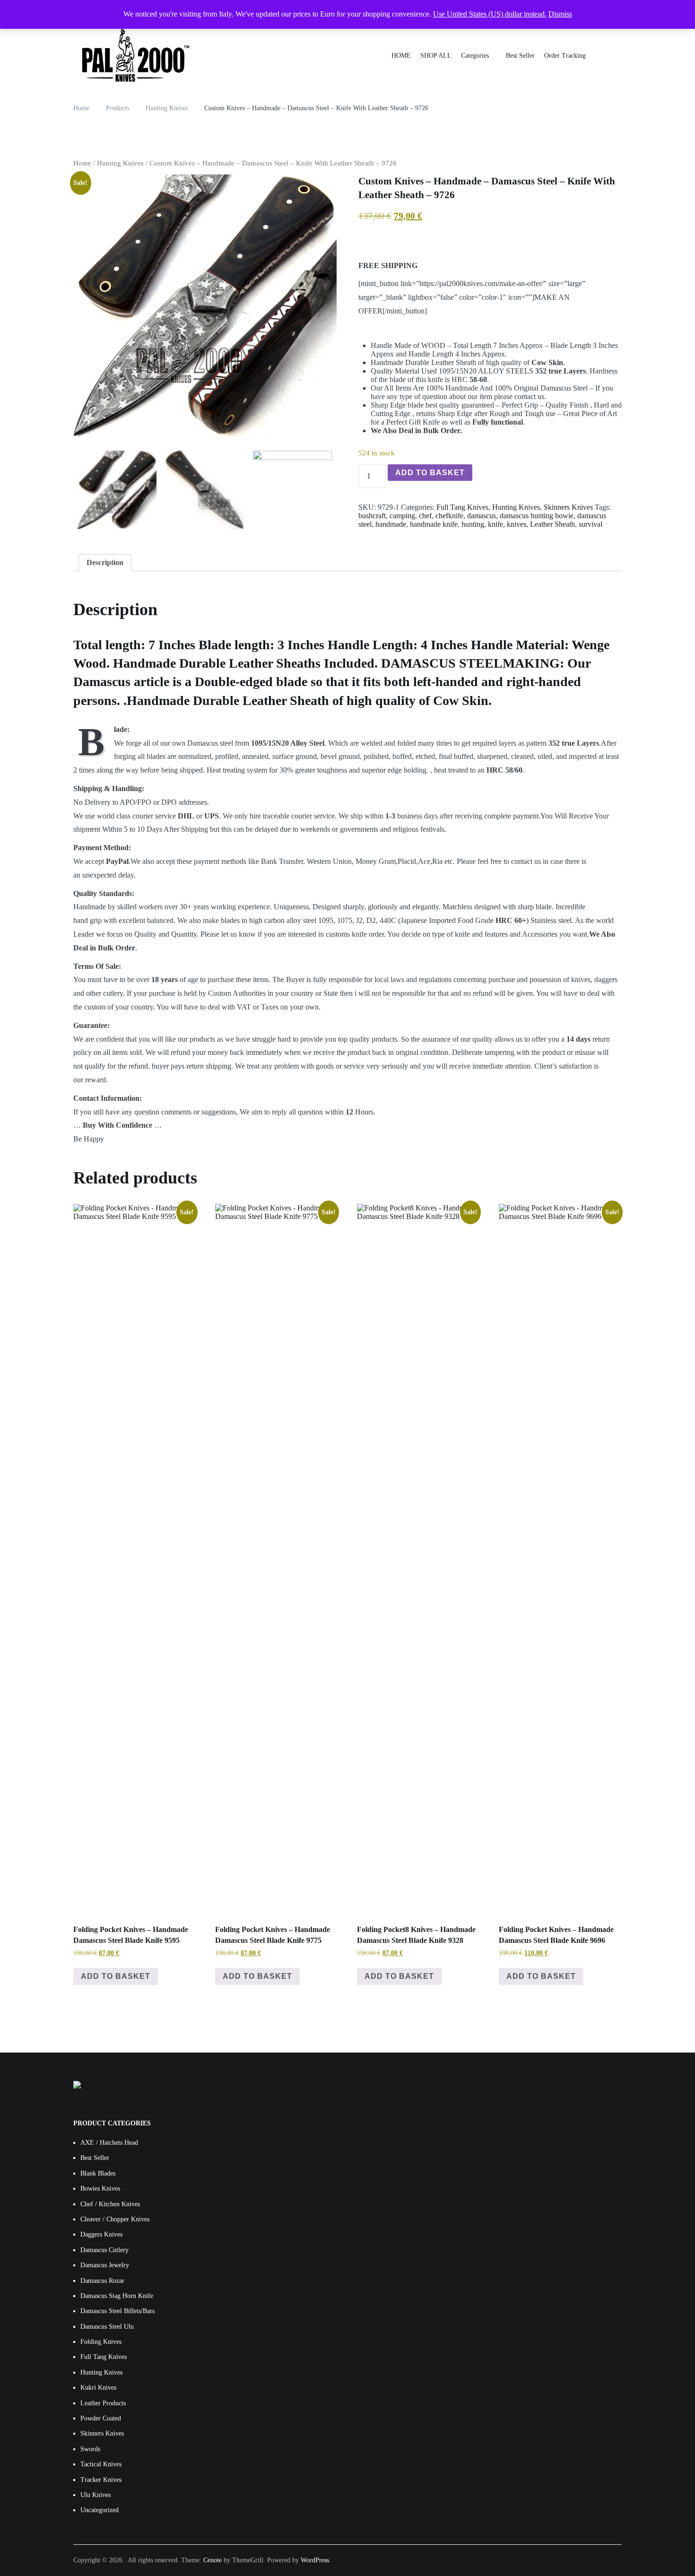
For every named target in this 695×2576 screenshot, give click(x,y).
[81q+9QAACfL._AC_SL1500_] (205, 306)
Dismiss (560, 14)
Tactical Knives (101, 2464)
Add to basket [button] (116, 1976)
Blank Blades (98, 2173)
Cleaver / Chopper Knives (115, 2219)
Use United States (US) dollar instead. (490, 14)
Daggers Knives (101, 2234)
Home (82, 163)
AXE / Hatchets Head (109, 2143)
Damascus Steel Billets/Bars (117, 2311)
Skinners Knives (568, 507)
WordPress (315, 2560)
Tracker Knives (101, 2480)
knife (495, 524)
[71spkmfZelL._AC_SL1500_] (205, 490)
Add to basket (430, 473)
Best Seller (520, 56)
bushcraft (372, 516)
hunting (473, 524)
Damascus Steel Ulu (107, 2327)
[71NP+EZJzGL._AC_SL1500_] (292, 490)
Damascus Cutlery (104, 2250)
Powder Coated (101, 2418)
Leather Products (103, 2403)
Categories (475, 56)
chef (425, 516)
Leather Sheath (552, 524)
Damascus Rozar (102, 2281)
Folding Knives (101, 2342)
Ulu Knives (96, 2495)
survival (591, 524)
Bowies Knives (100, 2189)
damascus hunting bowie (537, 516)
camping (402, 516)
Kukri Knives (98, 2388)
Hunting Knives (120, 163)
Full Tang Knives (462, 507)
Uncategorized (100, 2510)
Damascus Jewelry (105, 2265)
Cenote (213, 2560)
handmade (391, 524)
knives (517, 524)
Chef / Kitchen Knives (110, 2204)
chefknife (449, 516)
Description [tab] (105, 562)
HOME (401, 56)
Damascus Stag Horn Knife (117, 2296)
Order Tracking (565, 56)
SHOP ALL (436, 56)
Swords (90, 2449)
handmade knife (434, 524)
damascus (482, 516)
